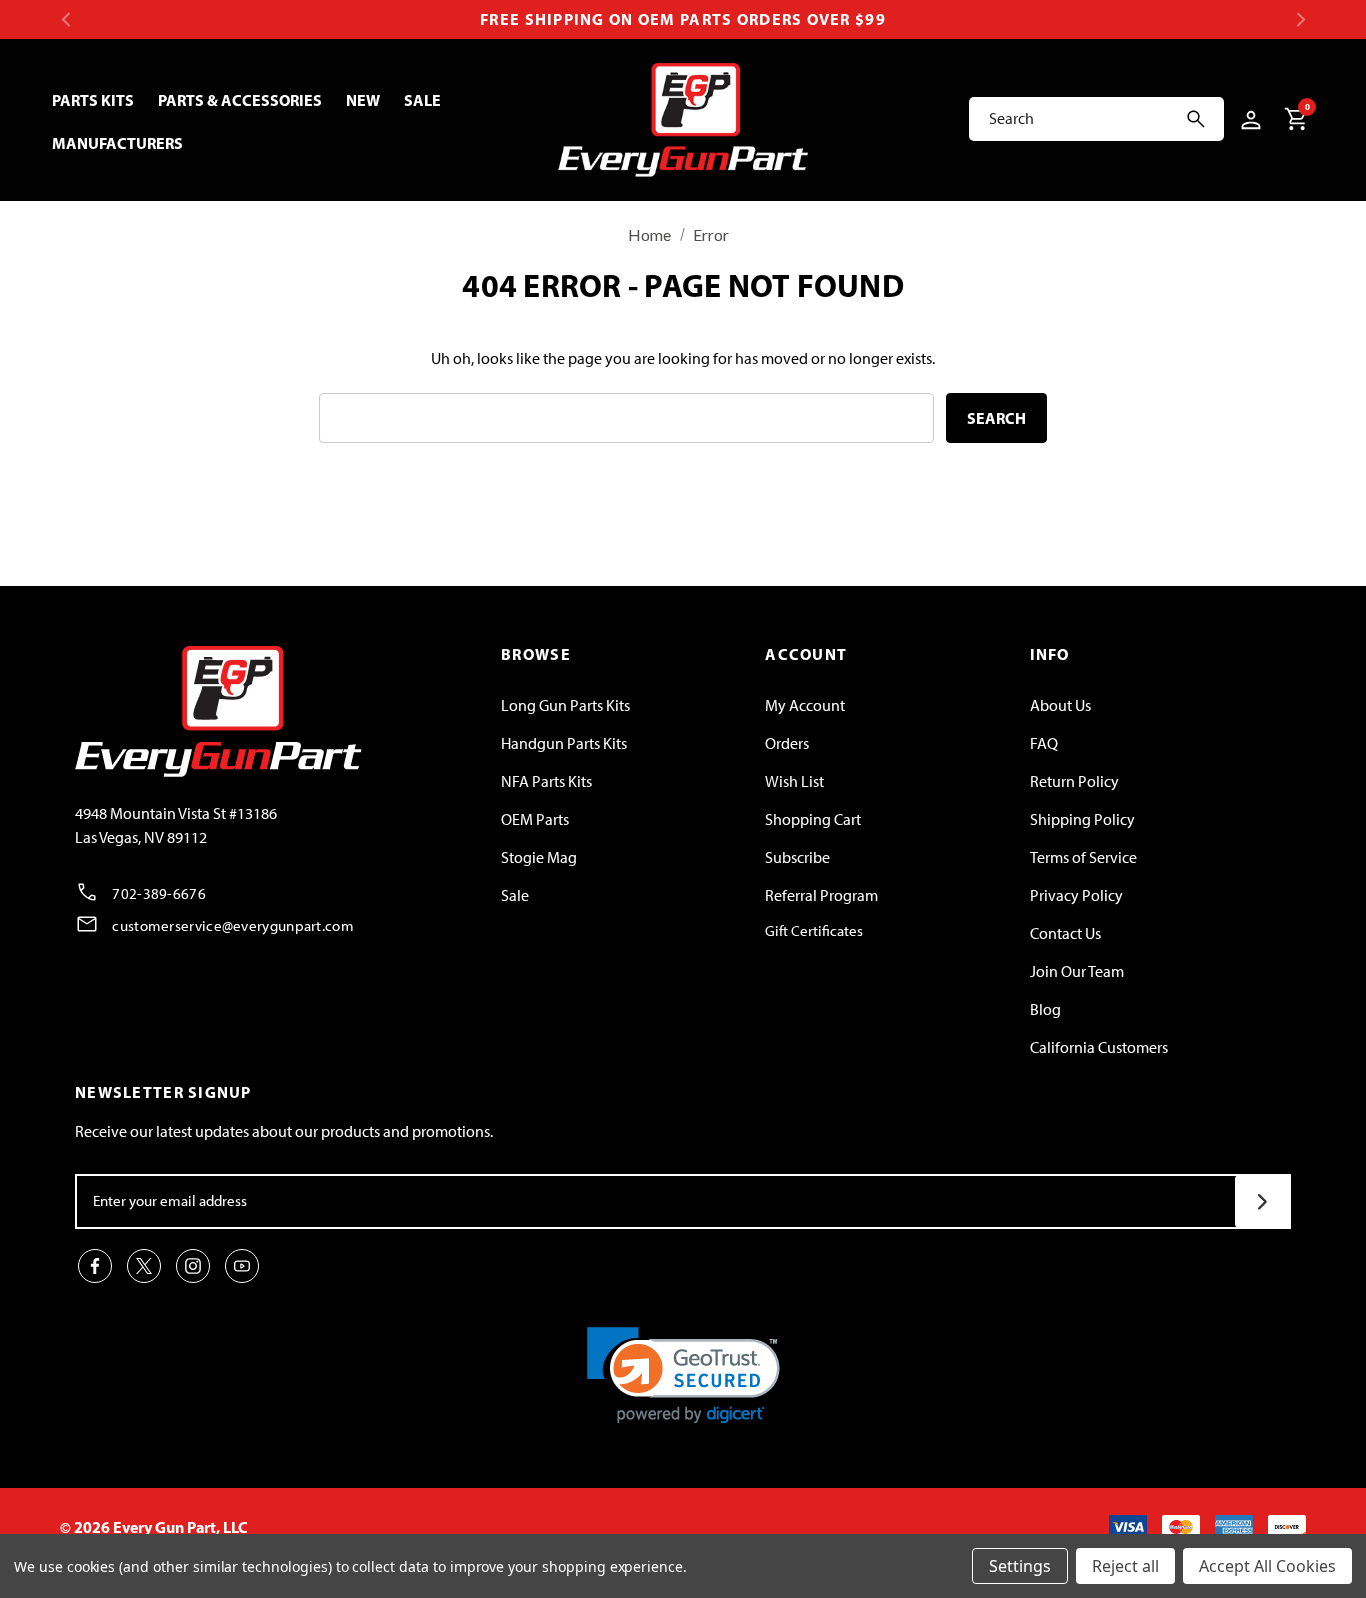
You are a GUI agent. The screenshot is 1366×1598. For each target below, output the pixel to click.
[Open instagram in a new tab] (193, 1266)
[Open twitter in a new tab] (144, 1266)
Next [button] (1300, 19)
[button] (683, 1375)
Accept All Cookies (1267, 1566)
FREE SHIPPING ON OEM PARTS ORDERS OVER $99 (683, 19)
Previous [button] (65, 19)
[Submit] (1262, 1201)
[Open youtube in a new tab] (242, 1266)
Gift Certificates (814, 931)
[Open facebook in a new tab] (95, 1266)
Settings (1020, 1566)
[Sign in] (1247, 119)
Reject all (1125, 1566)
